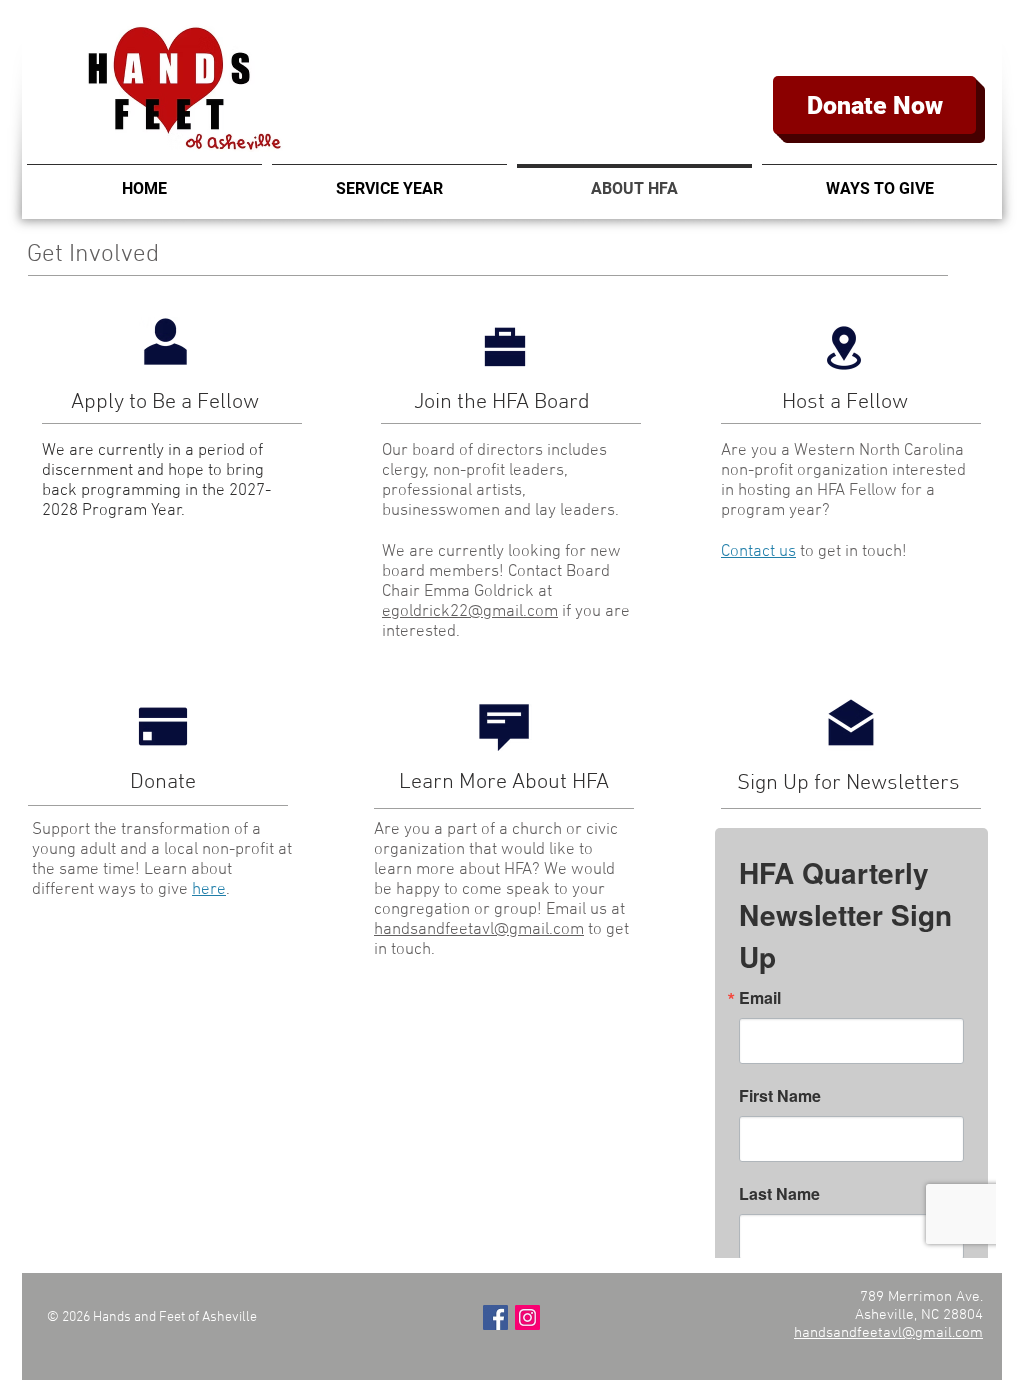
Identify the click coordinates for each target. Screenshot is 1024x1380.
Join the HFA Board (504, 402)
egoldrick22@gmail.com (470, 612)
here (209, 890)
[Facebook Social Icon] (495, 1317)
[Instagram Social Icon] (527, 1317)
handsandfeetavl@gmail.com (479, 930)
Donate (163, 782)
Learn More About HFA (504, 782)
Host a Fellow (845, 402)
